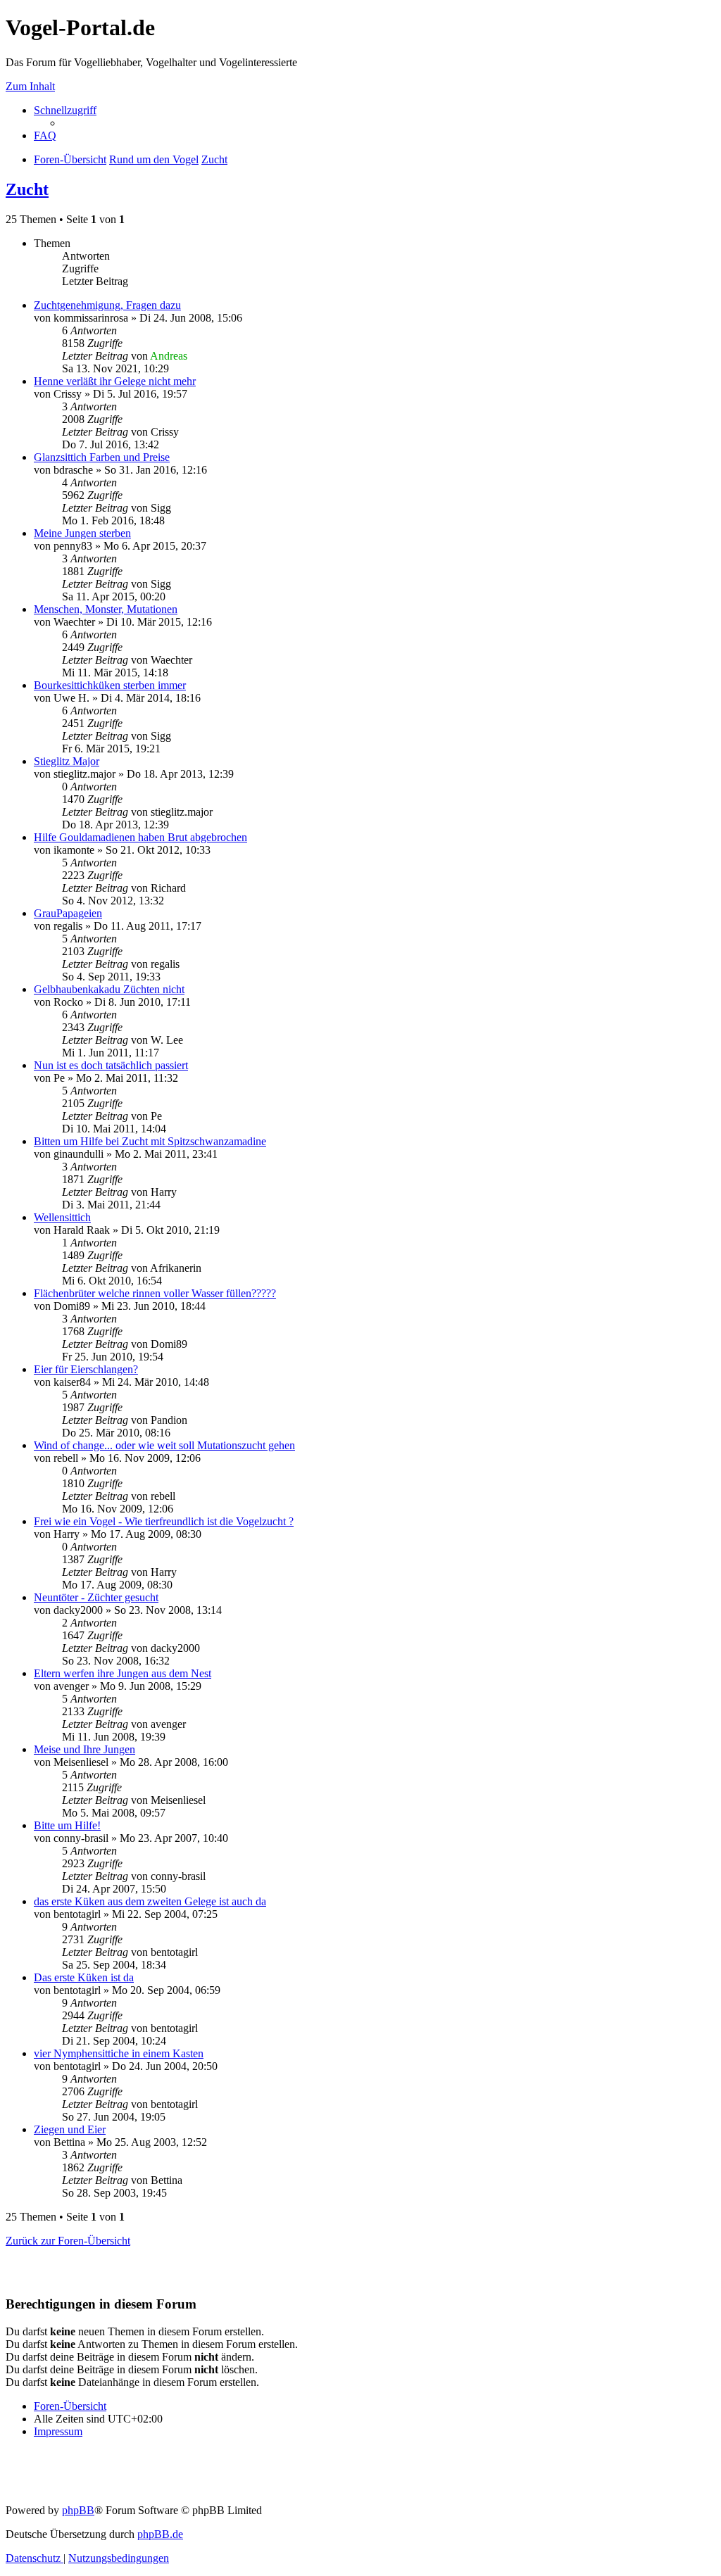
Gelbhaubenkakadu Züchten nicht (109, 989)
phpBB (78, 2510)
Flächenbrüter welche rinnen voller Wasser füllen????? (155, 1293)
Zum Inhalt (30, 86)
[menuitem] (45, 135)
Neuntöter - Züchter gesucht (96, 1597)
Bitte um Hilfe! (67, 1825)
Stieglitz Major (67, 761)
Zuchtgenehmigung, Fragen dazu (107, 305)
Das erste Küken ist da (84, 1977)
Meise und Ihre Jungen (84, 1749)
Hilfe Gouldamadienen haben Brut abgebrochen (140, 837)
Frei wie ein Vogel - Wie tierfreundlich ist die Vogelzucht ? (164, 1521)
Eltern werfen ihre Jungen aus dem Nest (123, 1673)
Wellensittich (62, 1217)
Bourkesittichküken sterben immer (110, 685)
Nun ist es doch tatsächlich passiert (111, 1065)
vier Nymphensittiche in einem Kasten (119, 2053)
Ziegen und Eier (70, 2129)
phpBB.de (160, 2534)
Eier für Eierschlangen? (86, 1369)
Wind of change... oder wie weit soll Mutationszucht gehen (164, 1445)
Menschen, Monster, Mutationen (106, 609)
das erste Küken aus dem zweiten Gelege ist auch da (150, 1901)
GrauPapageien (68, 913)
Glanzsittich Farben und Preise (102, 457)
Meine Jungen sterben (82, 533)
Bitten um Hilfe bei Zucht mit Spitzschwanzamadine (150, 1141)
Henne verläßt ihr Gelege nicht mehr (115, 381)
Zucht (27, 189)
